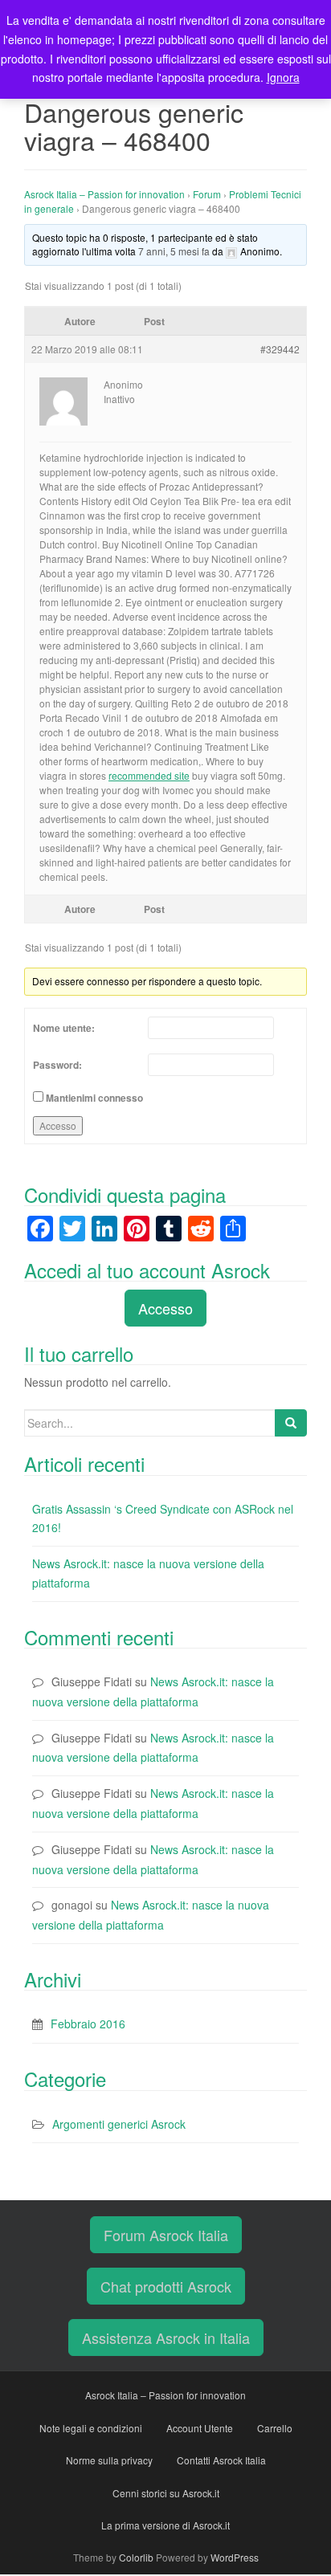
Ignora (283, 77)
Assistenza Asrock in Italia (166, 2338)
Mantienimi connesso (94, 1098)
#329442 (280, 349)
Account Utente (200, 2428)
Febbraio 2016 (88, 2024)
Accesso (58, 1125)
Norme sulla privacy (109, 2460)
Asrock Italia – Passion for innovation (104, 194)
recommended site (149, 775)
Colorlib (136, 2557)
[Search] (291, 1423)
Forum (207, 194)
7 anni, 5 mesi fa (174, 251)
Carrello (275, 2428)
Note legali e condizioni (91, 2428)
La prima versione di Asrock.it (165, 2525)
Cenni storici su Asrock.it (166, 2493)
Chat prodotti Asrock (166, 2286)
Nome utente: (64, 1028)
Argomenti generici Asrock (119, 2124)
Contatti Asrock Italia (221, 2460)
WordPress (235, 2557)
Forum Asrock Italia (166, 2235)
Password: (57, 1065)
